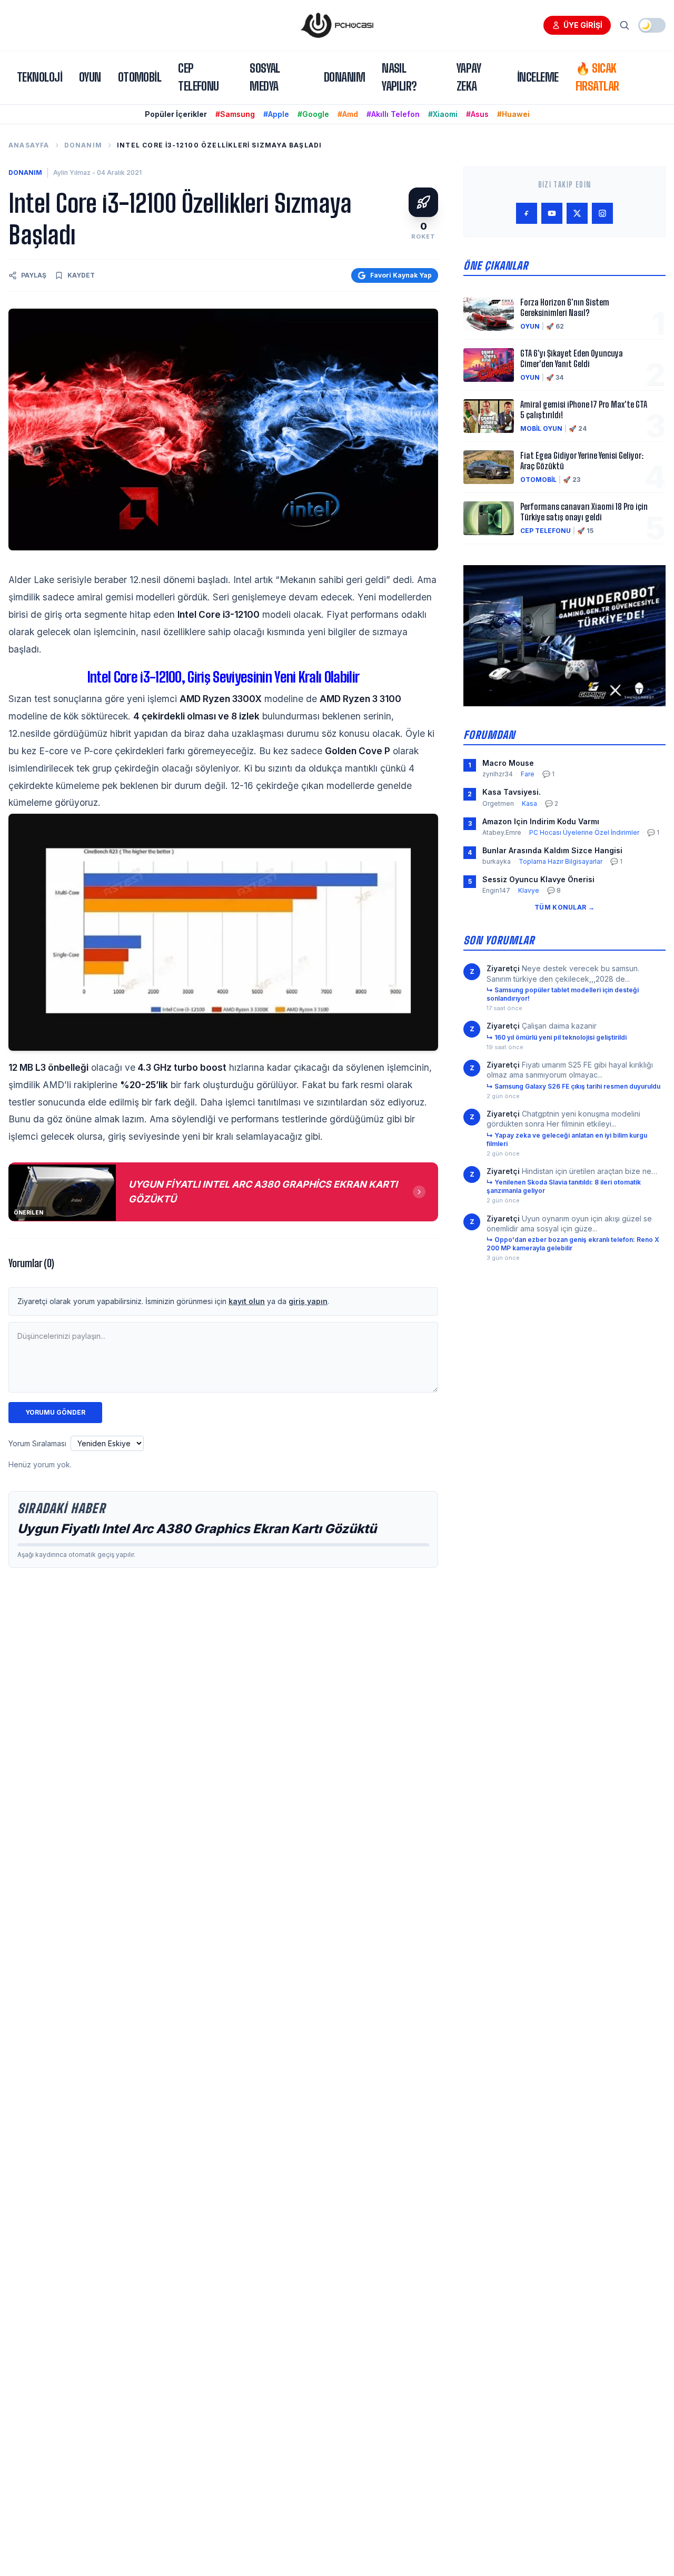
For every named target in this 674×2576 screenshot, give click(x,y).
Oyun (90, 77)
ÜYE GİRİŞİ (583, 25)
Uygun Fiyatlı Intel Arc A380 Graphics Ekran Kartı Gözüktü (197, 1529)
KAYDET (81, 275)
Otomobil (140, 77)
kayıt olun (247, 1301)
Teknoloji (39, 77)
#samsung (235, 114)
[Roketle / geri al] (423, 202)
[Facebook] (527, 213)
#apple (276, 114)
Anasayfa (29, 145)
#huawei (513, 114)
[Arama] (625, 25)
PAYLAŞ (34, 275)
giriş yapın (308, 1301)
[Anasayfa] (337, 25)
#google (313, 114)
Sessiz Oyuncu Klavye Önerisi (538, 879)
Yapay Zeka (469, 77)
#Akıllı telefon (393, 114)
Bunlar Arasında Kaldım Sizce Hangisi (552, 850)
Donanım (344, 77)
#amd (348, 114)
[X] (577, 213)
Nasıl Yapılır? (399, 77)
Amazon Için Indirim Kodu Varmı (541, 821)
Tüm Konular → (564, 907)
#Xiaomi (443, 114)
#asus (477, 114)
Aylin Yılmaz (72, 172)
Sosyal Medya (265, 77)
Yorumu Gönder (55, 1412)
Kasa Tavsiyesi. (512, 792)
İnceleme (538, 77)
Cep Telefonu (199, 77)
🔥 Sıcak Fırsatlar (597, 77)
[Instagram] (602, 213)
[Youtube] (552, 213)
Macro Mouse (508, 763)
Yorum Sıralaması (37, 1443)
